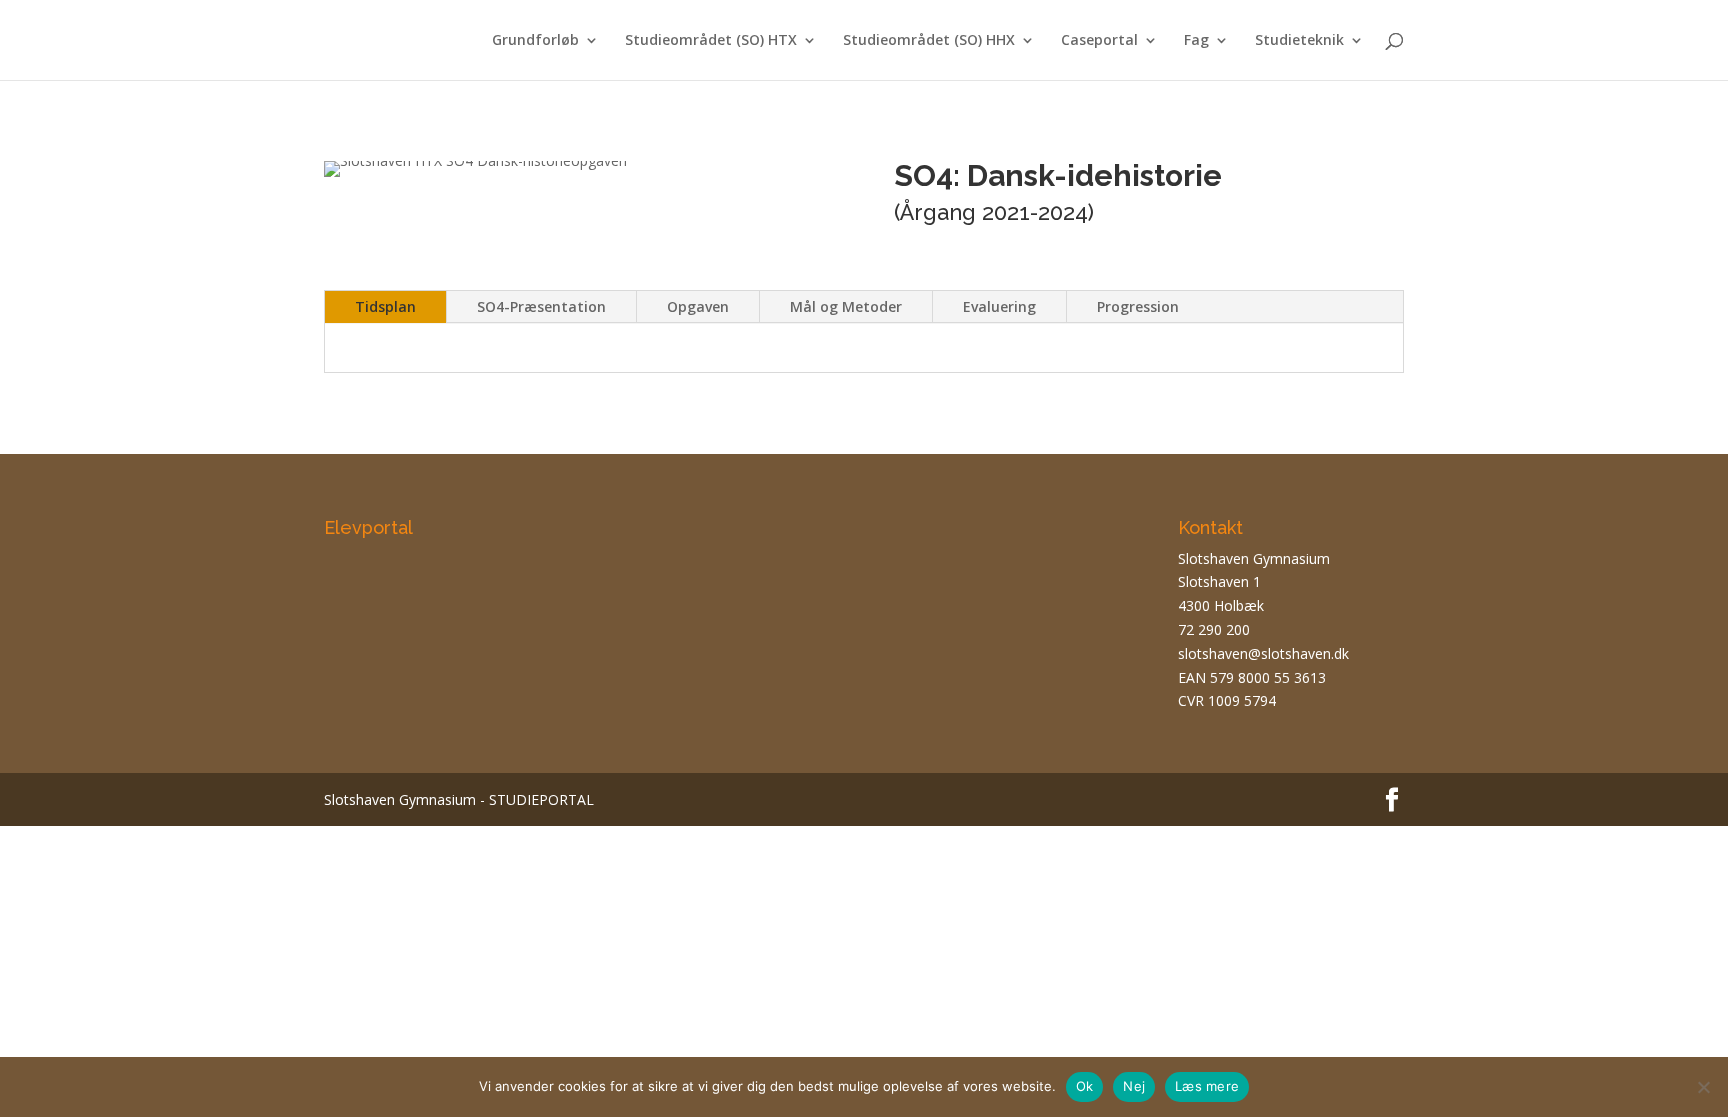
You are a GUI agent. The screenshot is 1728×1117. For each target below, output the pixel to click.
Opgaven (698, 306)
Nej (1134, 1086)
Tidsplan (385, 306)
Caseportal (1099, 41)
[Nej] (1703, 1087)
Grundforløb (535, 41)
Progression (1138, 306)
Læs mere (1207, 1086)
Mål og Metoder (846, 306)
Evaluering (999, 306)
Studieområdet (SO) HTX (711, 41)
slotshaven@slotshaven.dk (1263, 653)
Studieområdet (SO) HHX (929, 41)
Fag (1196, 41)
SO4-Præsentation (541, 306)
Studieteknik (1299, 41)
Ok (1085, 1086)
